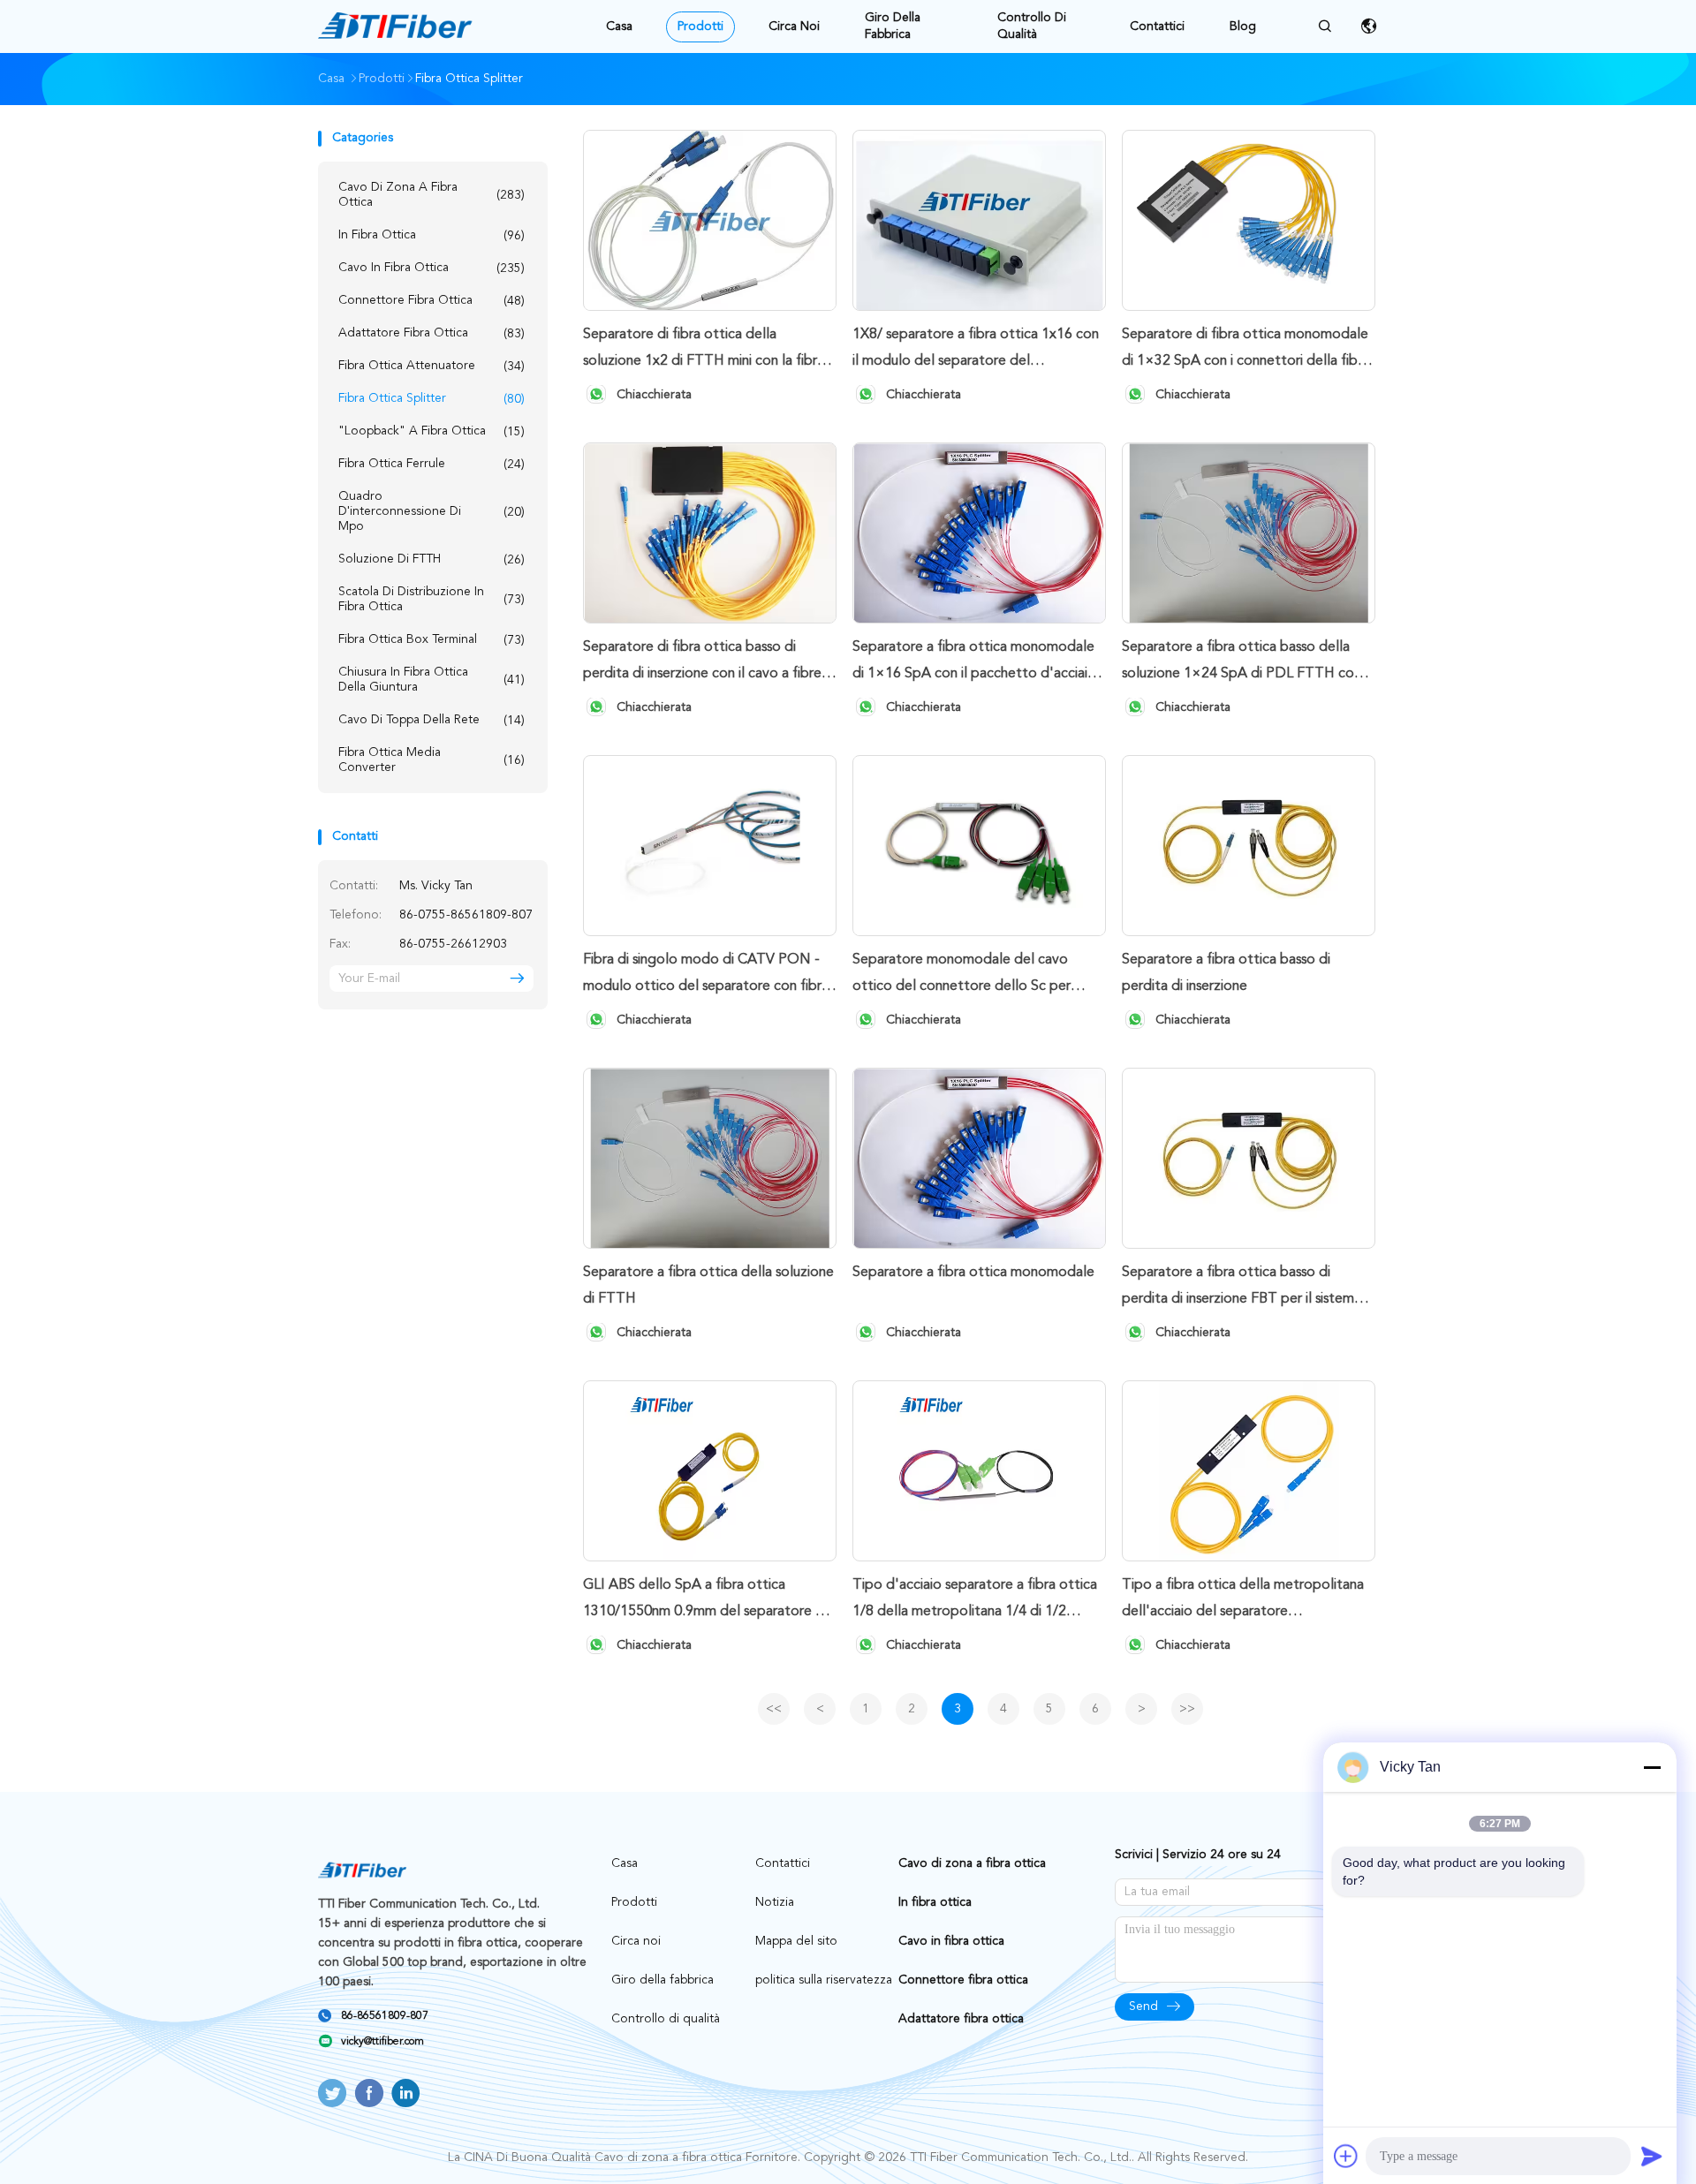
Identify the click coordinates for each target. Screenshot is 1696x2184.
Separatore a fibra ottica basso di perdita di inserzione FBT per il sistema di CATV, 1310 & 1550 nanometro (1242, 1289)
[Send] (1652, 2156)
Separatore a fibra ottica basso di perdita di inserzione (1226, 973)
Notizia (775, 1902)
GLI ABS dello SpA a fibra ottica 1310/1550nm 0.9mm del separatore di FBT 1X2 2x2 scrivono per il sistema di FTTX (705, 1602)
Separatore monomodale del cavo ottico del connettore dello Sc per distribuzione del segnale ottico (962, 976)
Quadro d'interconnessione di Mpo (432, 511)
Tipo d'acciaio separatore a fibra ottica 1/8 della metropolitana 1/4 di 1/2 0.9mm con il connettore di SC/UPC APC (975, 1602)
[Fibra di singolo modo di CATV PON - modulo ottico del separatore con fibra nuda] (710, 846)
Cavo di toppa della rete (432, 720)
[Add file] (1346, 2156)
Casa (619, 26)
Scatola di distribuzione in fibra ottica (432, 599)
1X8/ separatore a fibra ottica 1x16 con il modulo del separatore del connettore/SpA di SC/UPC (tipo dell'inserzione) (976, 351)
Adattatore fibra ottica (432, 333)
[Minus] (1652, 1767)
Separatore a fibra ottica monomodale (973, 1273)
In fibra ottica (432, 235)
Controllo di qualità (1032, 26)
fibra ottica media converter (432, 760)
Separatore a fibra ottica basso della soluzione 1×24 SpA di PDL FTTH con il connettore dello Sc (1246, 664)
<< (774, 1709)
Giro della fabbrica (893, 26)
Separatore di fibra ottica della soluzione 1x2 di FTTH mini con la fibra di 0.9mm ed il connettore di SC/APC (704, 351)
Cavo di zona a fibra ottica (432, 195)
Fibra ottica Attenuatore (432, 366)
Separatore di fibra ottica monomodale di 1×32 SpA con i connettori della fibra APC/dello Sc (1245, 351)
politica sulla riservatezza (824, 1980)
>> (1187, 1709)
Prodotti (700, 26)
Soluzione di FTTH (432, 559)
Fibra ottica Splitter (432, 399)
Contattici (1157, 26)
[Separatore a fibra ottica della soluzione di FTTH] (710, 1158)
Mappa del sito (796, 1941)
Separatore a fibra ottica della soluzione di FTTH (708, 1286)
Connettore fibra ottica (432, 301)
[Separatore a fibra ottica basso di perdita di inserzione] (1249, 846)
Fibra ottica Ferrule (432, 464)
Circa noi (794, 26)
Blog (1243, 26)
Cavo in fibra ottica (432, 268)
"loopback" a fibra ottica (432, 431)
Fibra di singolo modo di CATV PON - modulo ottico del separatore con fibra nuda (706, 976)
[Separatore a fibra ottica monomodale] (979, 1158)
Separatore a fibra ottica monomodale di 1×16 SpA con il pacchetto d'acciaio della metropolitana (974, 664)
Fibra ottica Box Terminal (432, 640)
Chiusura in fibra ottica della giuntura (432, 680)
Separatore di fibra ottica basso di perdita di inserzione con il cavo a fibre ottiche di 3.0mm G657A (702, 664)
